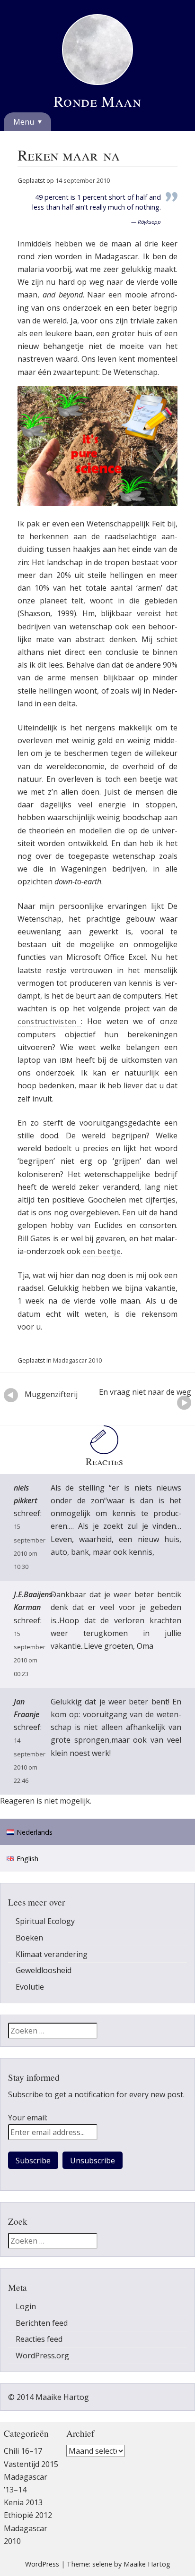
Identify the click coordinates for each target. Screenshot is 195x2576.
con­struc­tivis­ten (49, 1021)
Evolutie (30, 1987)
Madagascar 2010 (77, 1360)
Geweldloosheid (44, 1970)
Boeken (29, 1938)
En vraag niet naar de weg (145, 1396)
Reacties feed (39, 2339)
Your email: (28, 2118)
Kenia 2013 (23, 2502)
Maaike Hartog (147, 2564)
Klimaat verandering (52, 1954)
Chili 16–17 (23, 2451)
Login (26, 2306)
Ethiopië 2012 (28, 2515)
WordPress (42, 2564)
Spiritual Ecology (45, 1921)
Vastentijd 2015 (31, 2464)
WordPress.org (42, 2356)
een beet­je (102, 1251)
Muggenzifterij (60, 1394)
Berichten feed (42, 2323)
